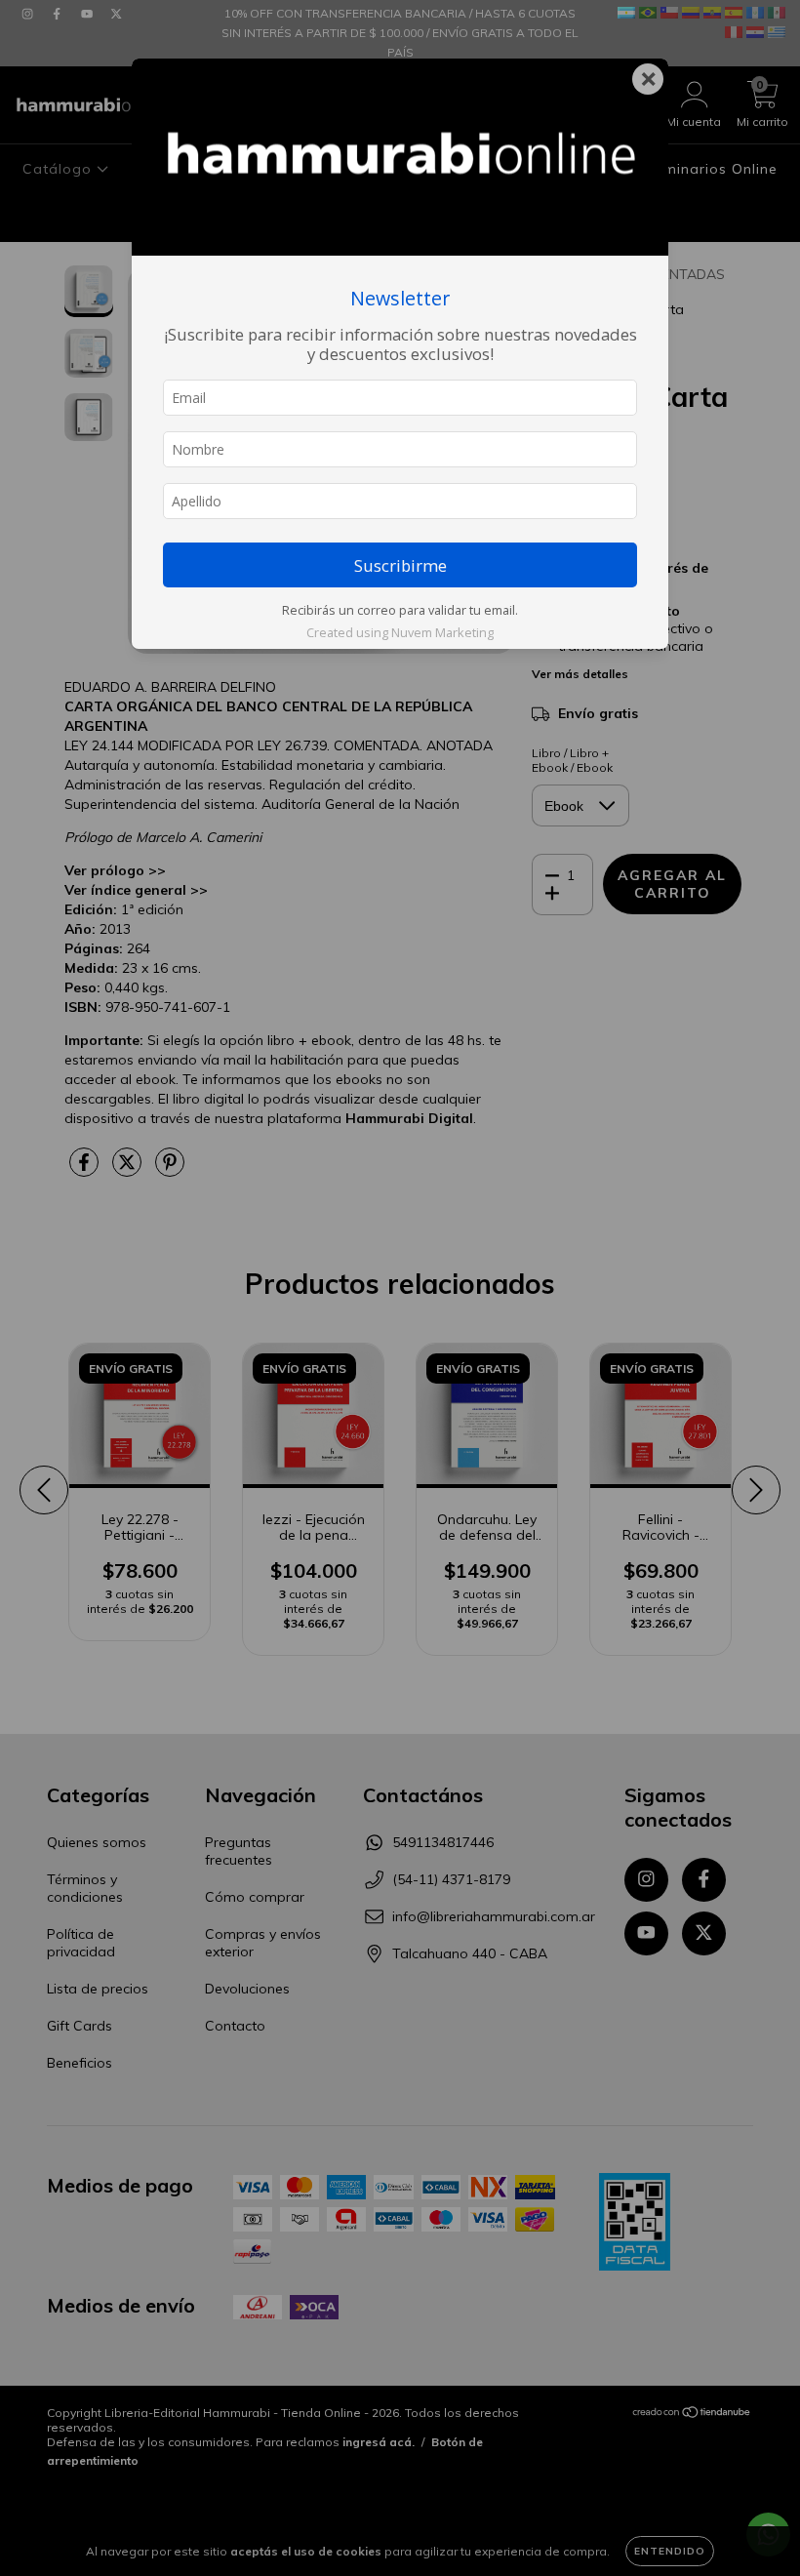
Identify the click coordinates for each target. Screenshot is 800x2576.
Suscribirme (400, 565)
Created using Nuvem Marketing (400, 632)
